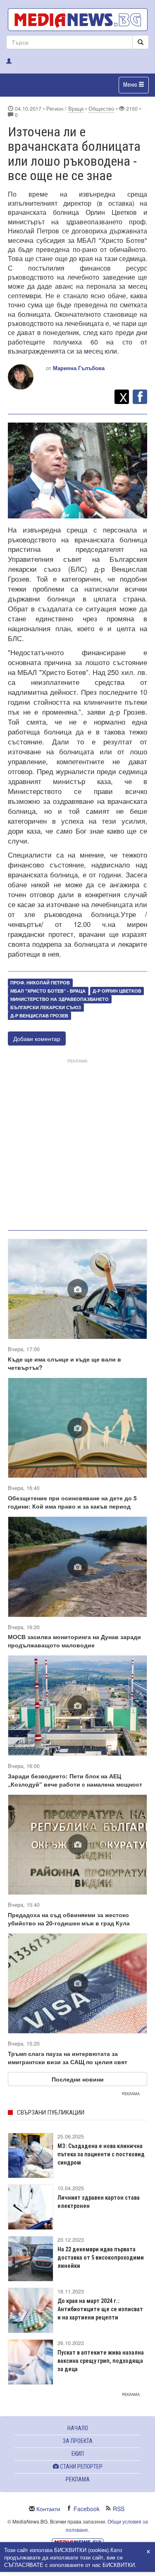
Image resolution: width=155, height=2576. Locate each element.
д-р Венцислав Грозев (39, 1016)
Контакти (48, 2509)
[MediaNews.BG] (77, 20)
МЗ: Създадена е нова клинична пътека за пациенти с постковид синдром (101, 2154)
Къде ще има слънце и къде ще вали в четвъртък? (64, 1363)
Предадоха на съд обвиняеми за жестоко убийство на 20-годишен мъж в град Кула (69, 1919)
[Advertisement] (77, 1143)
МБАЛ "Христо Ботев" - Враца (48, 991)
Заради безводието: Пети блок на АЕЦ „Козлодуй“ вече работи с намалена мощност (75, 1780)
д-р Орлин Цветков (117, 991)
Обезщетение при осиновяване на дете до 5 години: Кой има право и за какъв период (72, 1502)
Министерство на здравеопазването (60, 999)
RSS (119, 2509)
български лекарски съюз (46, 1007)
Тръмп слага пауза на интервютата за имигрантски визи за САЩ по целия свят (68, 2058)
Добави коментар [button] (37, 1038)
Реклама (78, 2479)
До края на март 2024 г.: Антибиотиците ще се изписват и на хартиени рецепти (100, 2309)
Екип (78, 2454)
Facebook (87, 2509)
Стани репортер (81, 2467)
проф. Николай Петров (40, 983)
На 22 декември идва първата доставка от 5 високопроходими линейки (101, 2258)
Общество (101, 109)
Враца (76, 109)
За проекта (78, 2441)
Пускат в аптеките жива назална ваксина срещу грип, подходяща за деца (101, 2361)
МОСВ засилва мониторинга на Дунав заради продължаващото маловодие (74, 1641)
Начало (78, 2428)
